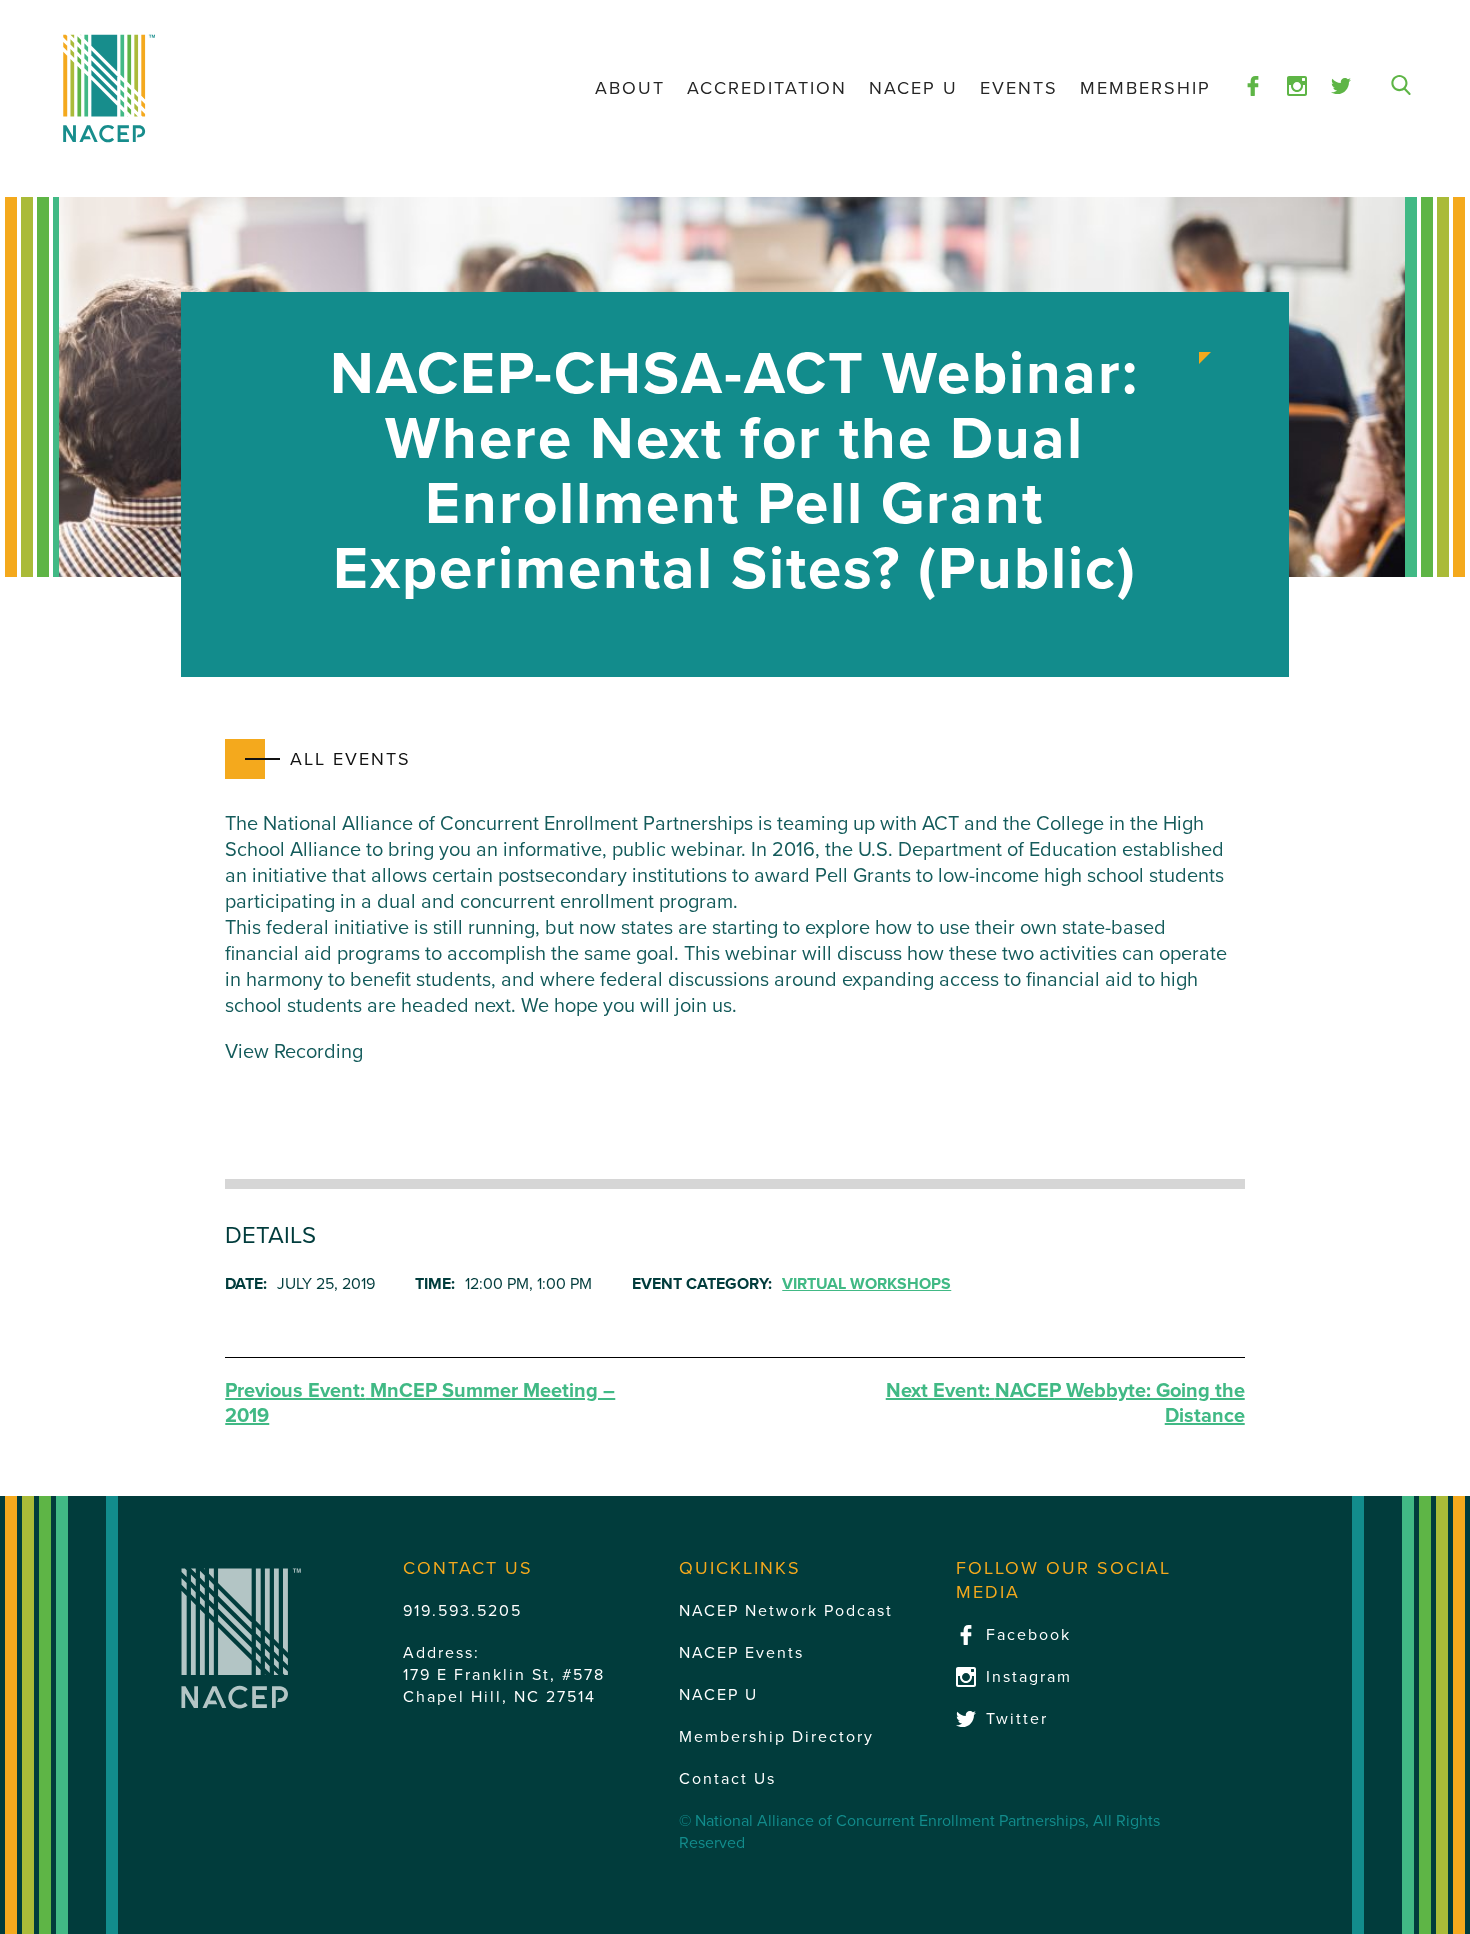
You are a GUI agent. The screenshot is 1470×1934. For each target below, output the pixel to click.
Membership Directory (776, 1737)
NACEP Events (741, 1653)
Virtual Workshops (866, 1284)
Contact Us (727, 1779)
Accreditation (767, 88)
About (630, 88)
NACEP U (913, 88)
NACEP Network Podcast (786, 1611)
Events (1019, 88)
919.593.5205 (462, 1611)
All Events (350, 759)
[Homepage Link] (109, 88)
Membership (1145, 88)
